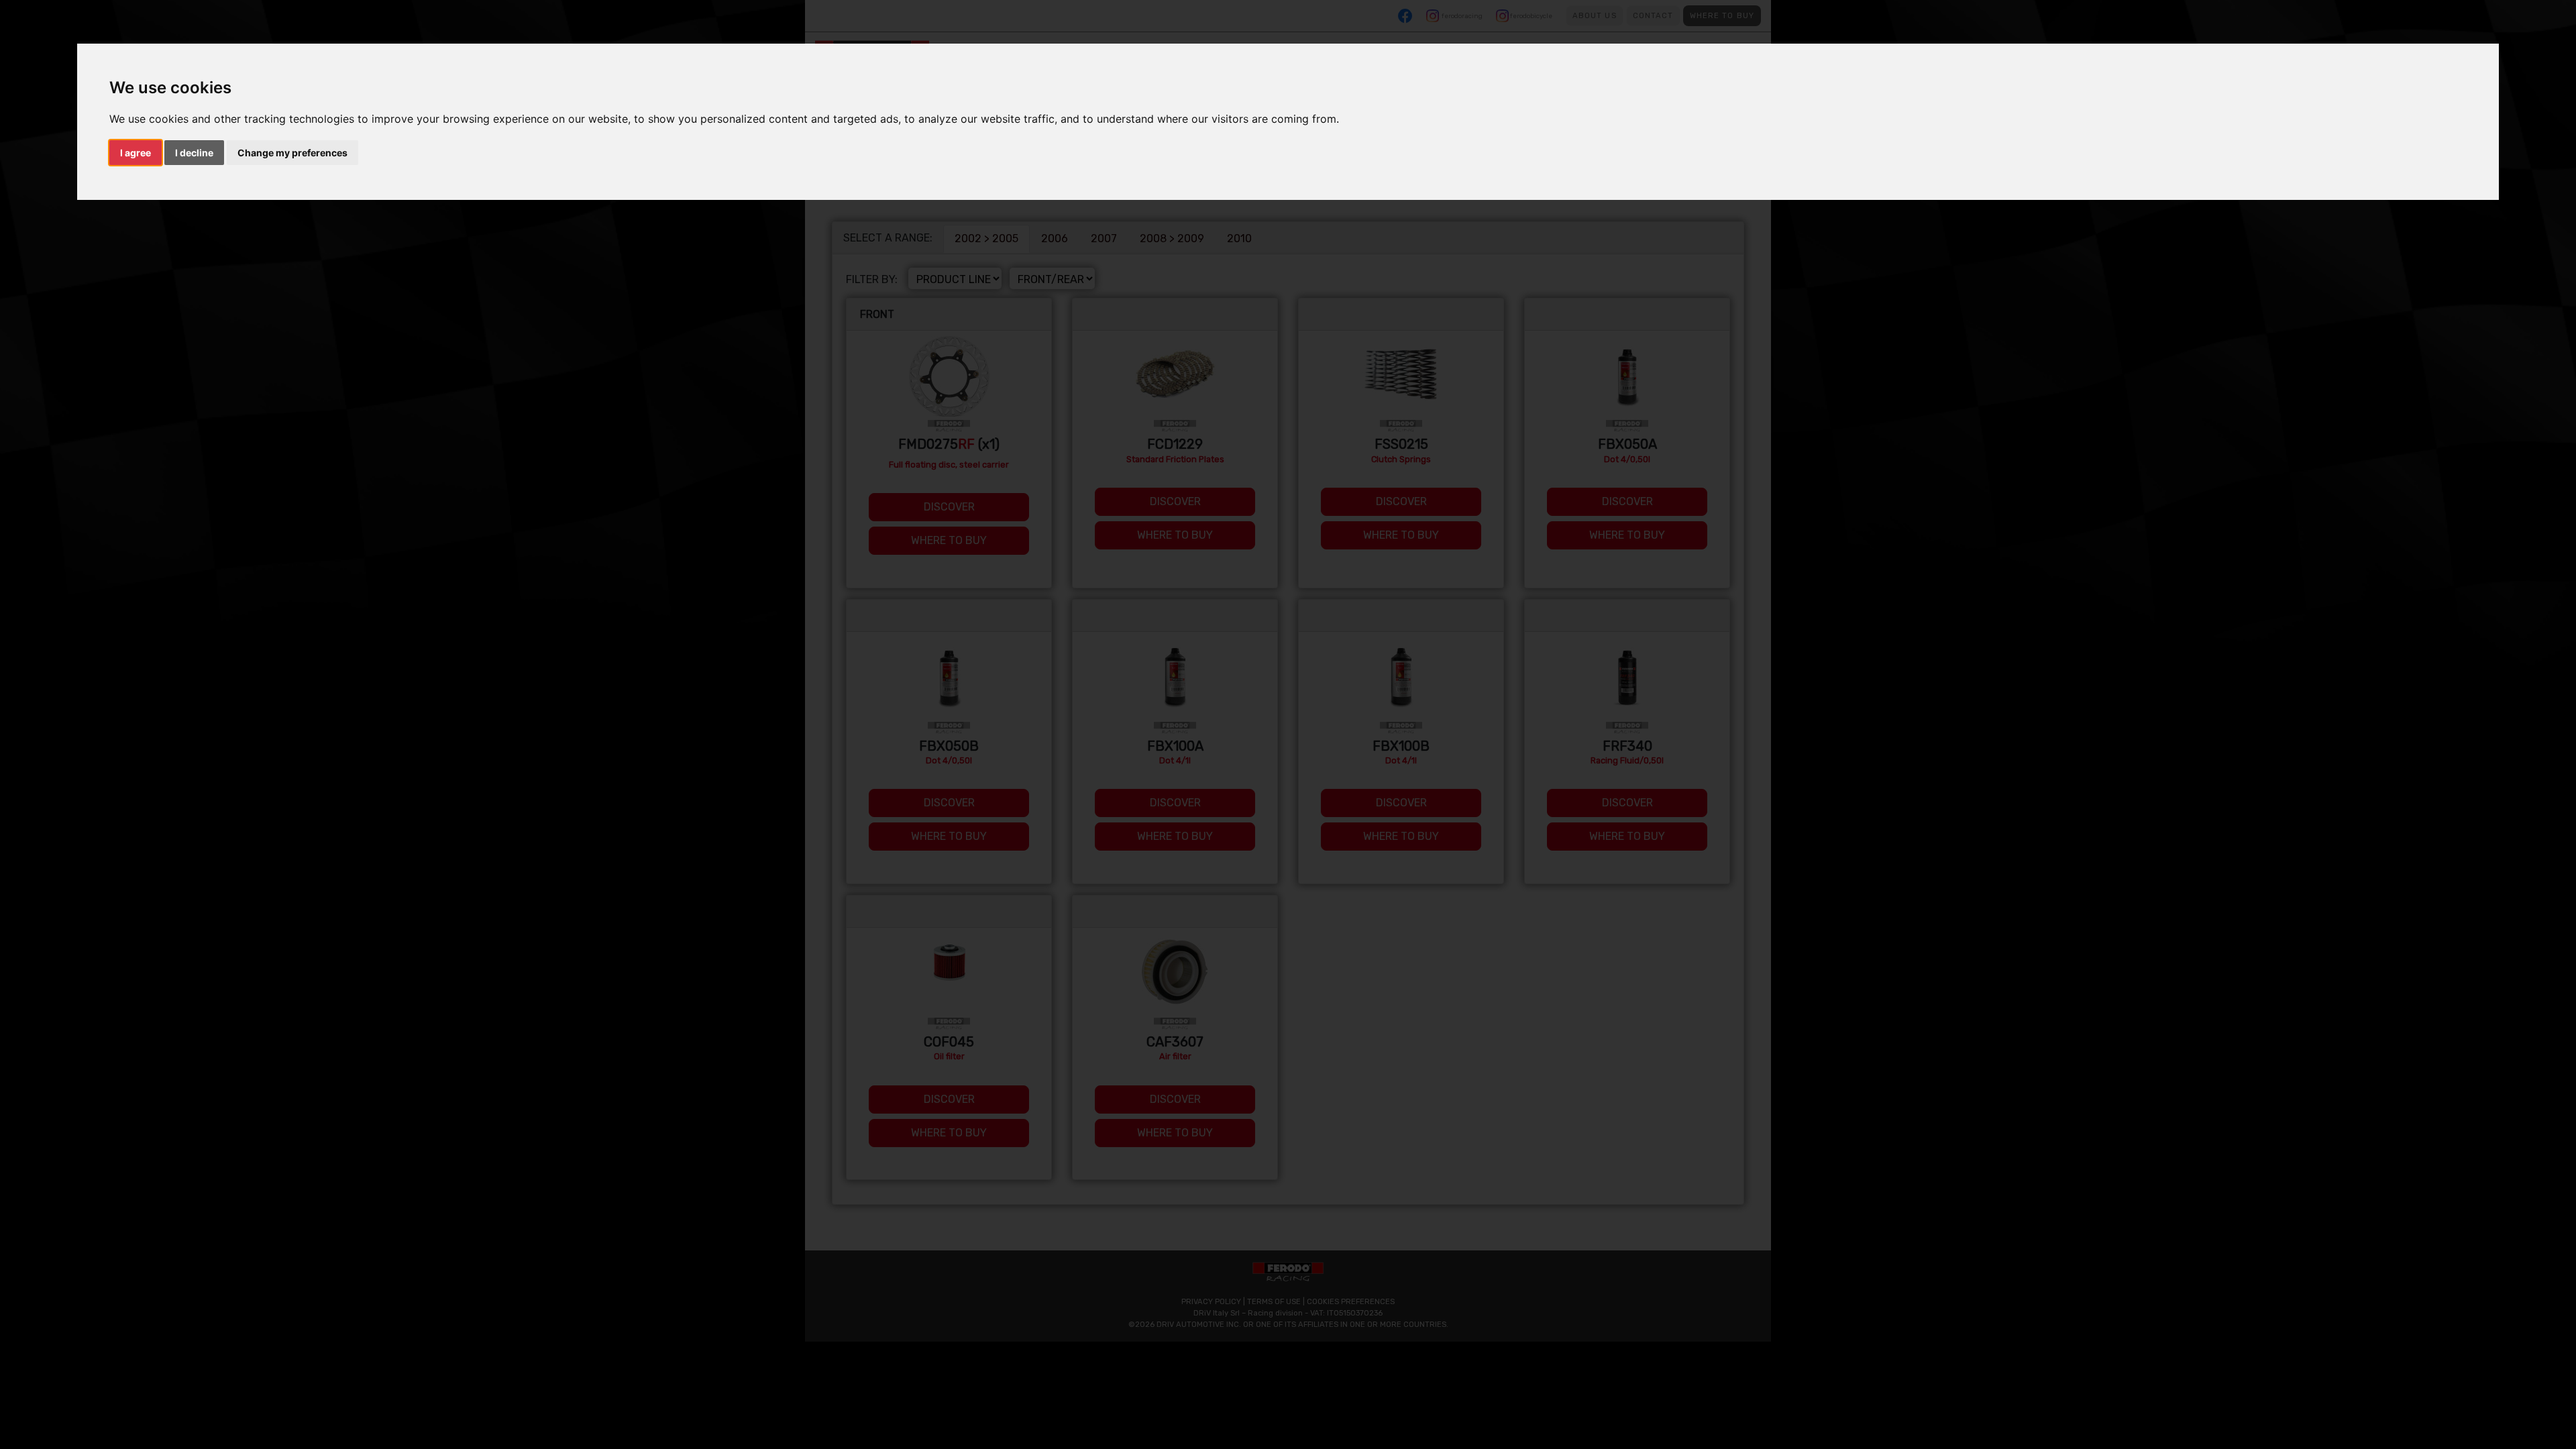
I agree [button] (136, 153)
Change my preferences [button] (292, 153)
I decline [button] (194, 153)
